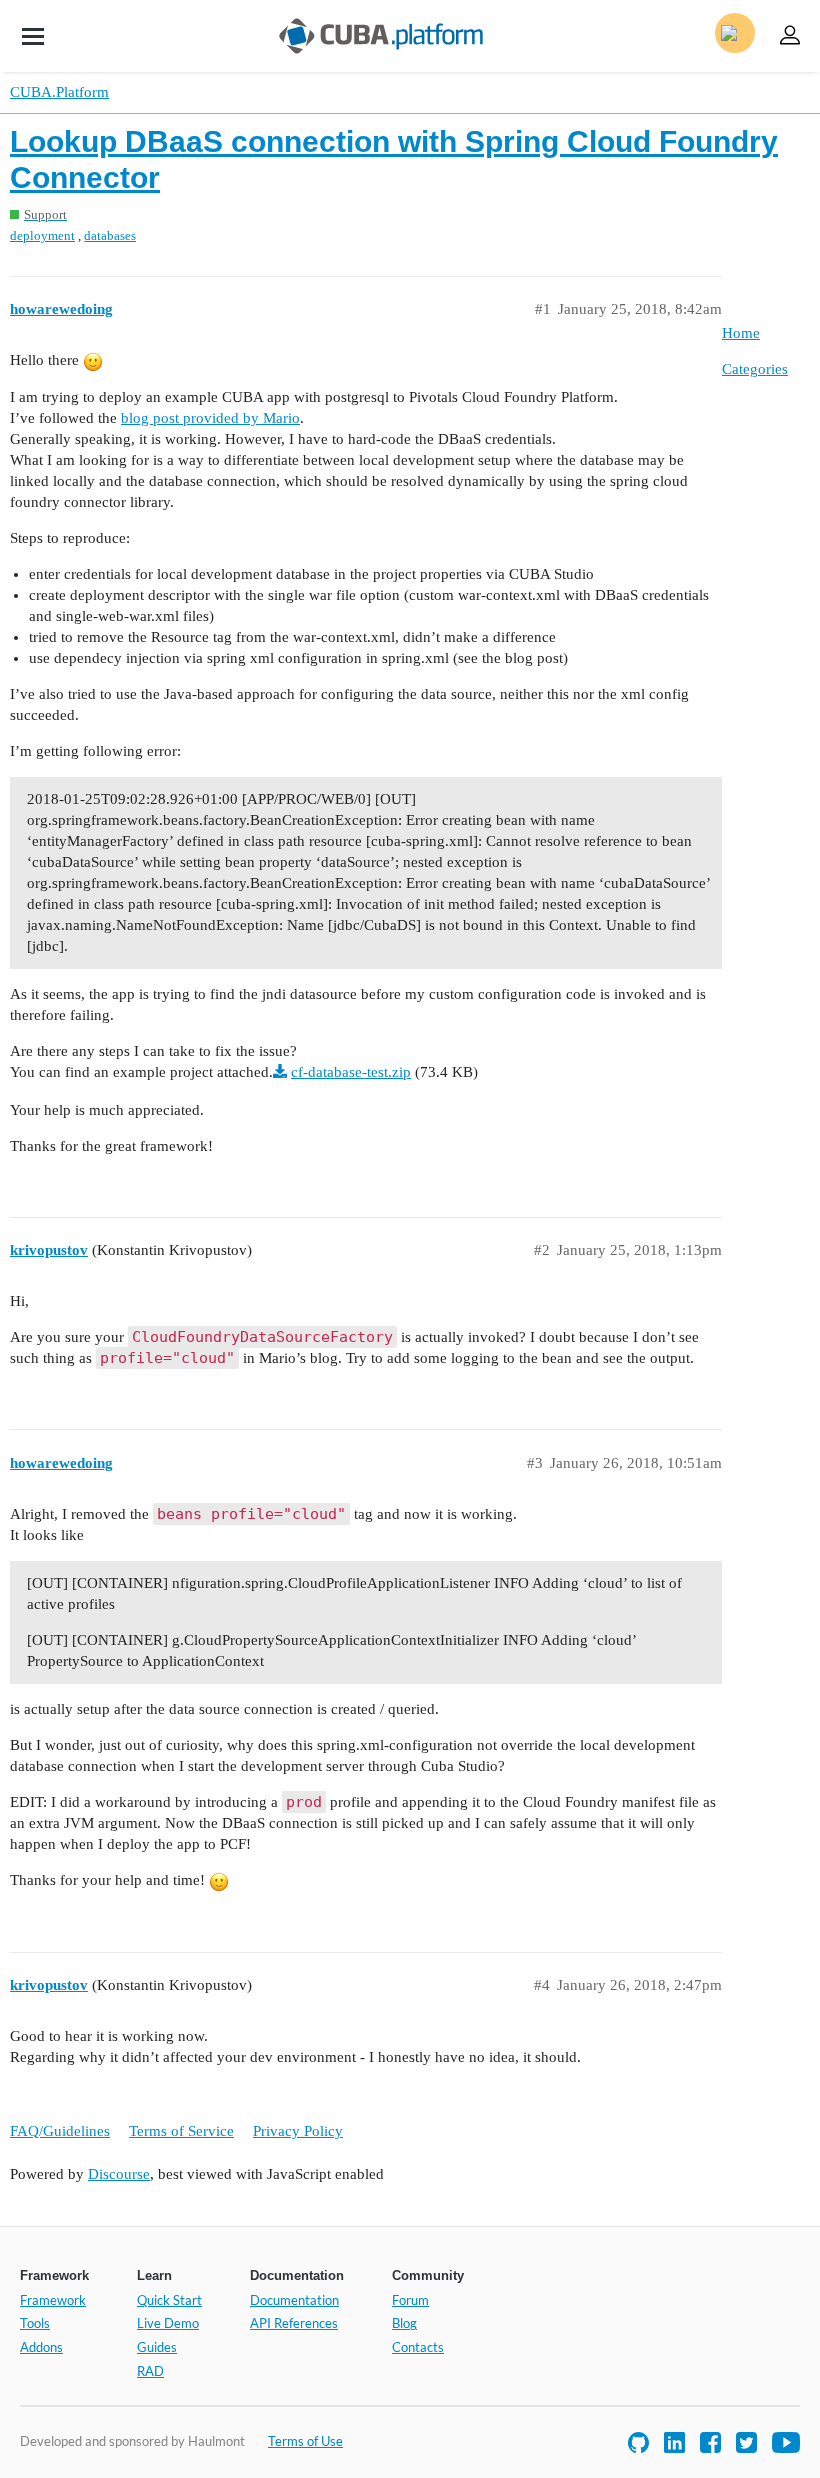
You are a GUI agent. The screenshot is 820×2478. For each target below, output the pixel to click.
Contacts (418, 2347)
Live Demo (168, 2323)
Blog (404, 2323)
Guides (157, 2347)
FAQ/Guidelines (60, 2131)
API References (294, 2323)
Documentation (294, 2300)
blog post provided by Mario (210, 418)
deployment (42, 235)
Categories (755, 369)
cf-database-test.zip (351, 1072)
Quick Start (169, 2300)
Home (741, 333)
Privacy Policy (298, 2131)
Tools (35, 2323)
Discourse (119, 2174)
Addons (41, 2347)
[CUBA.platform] (33, 36)
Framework (53, 2300)
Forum (410, 2300)
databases (110, 235)
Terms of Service (181, 2131)
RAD (150, 2371)
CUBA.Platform (59, 92)
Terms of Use (305, 2441)
